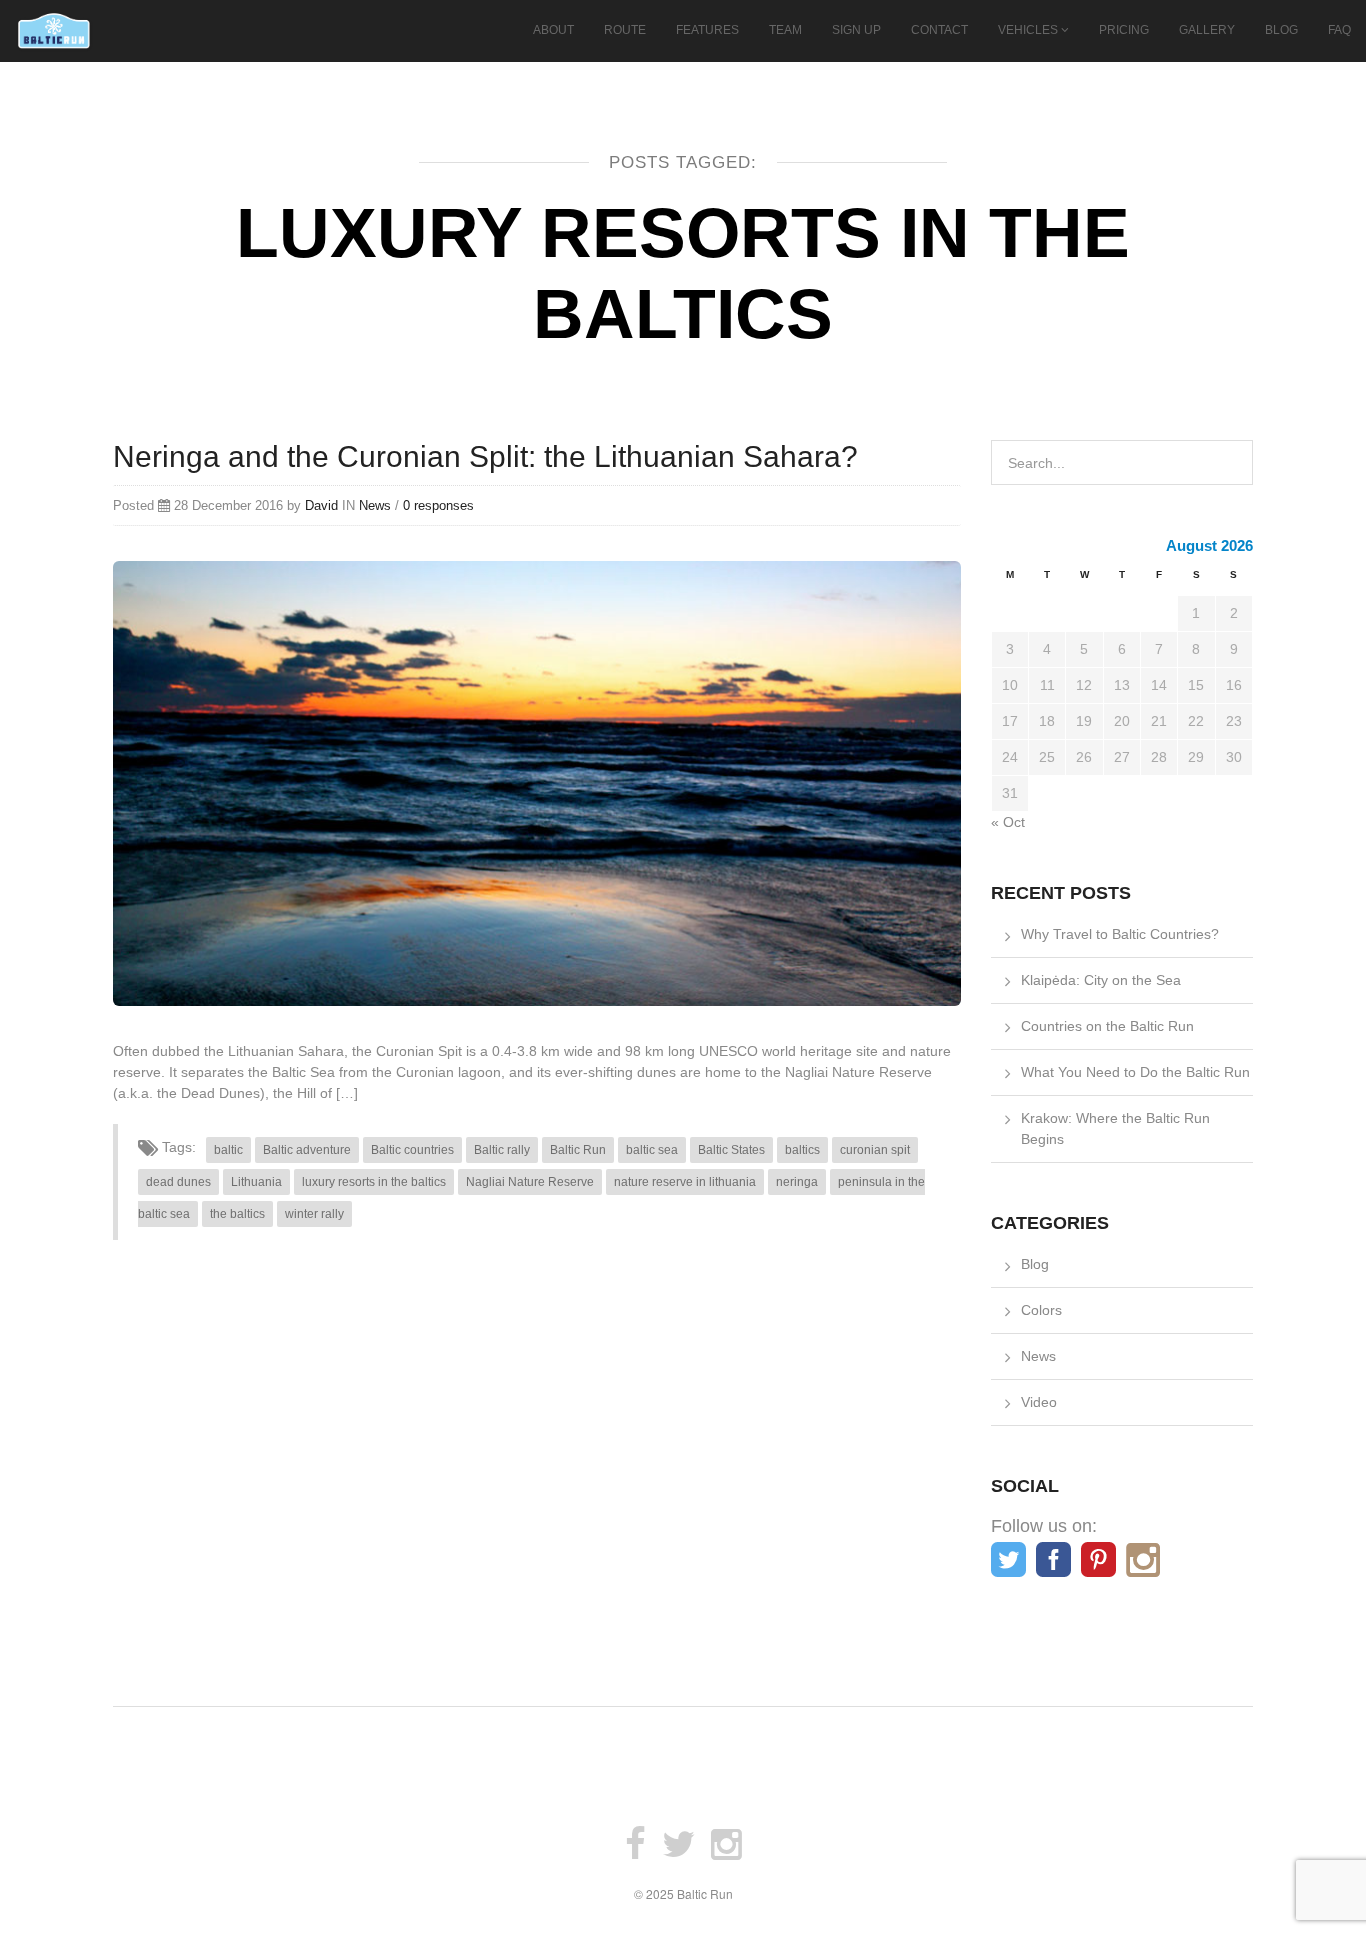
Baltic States (731, 1150)
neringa (797, 1182)
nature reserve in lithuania (685, 1182)
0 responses (438, 505)
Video (1039, 1402)
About (553, 30)
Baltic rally (502, 1150)
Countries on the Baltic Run (1107, 1026)
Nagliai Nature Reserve (530, 1182)
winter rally (314, 1214)
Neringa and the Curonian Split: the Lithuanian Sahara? (485, 456)
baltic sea (652, 1150)
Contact (939, 30)
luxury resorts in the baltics (374, 1182)
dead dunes (178, 1182)
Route (625, 30)
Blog (1281, 30)
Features (707, 30)
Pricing (1124, 30)
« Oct (1008, 822)
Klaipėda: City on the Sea (1101, 980)
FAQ (1339, 30)
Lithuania (256, 1182)
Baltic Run (578, 1150)
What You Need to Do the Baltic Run (1135, 1072)
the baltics (237, 1214)
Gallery (1207, 30)
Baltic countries (412, 1150)
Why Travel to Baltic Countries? (1120, 934)
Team (785, 30)
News (375, 505)
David (321, 505)
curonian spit (875, 1150)
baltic (228, 1150)
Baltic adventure (307, 1150)
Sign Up (856, 30)
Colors (1041, 1310)
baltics (802, 1150)
